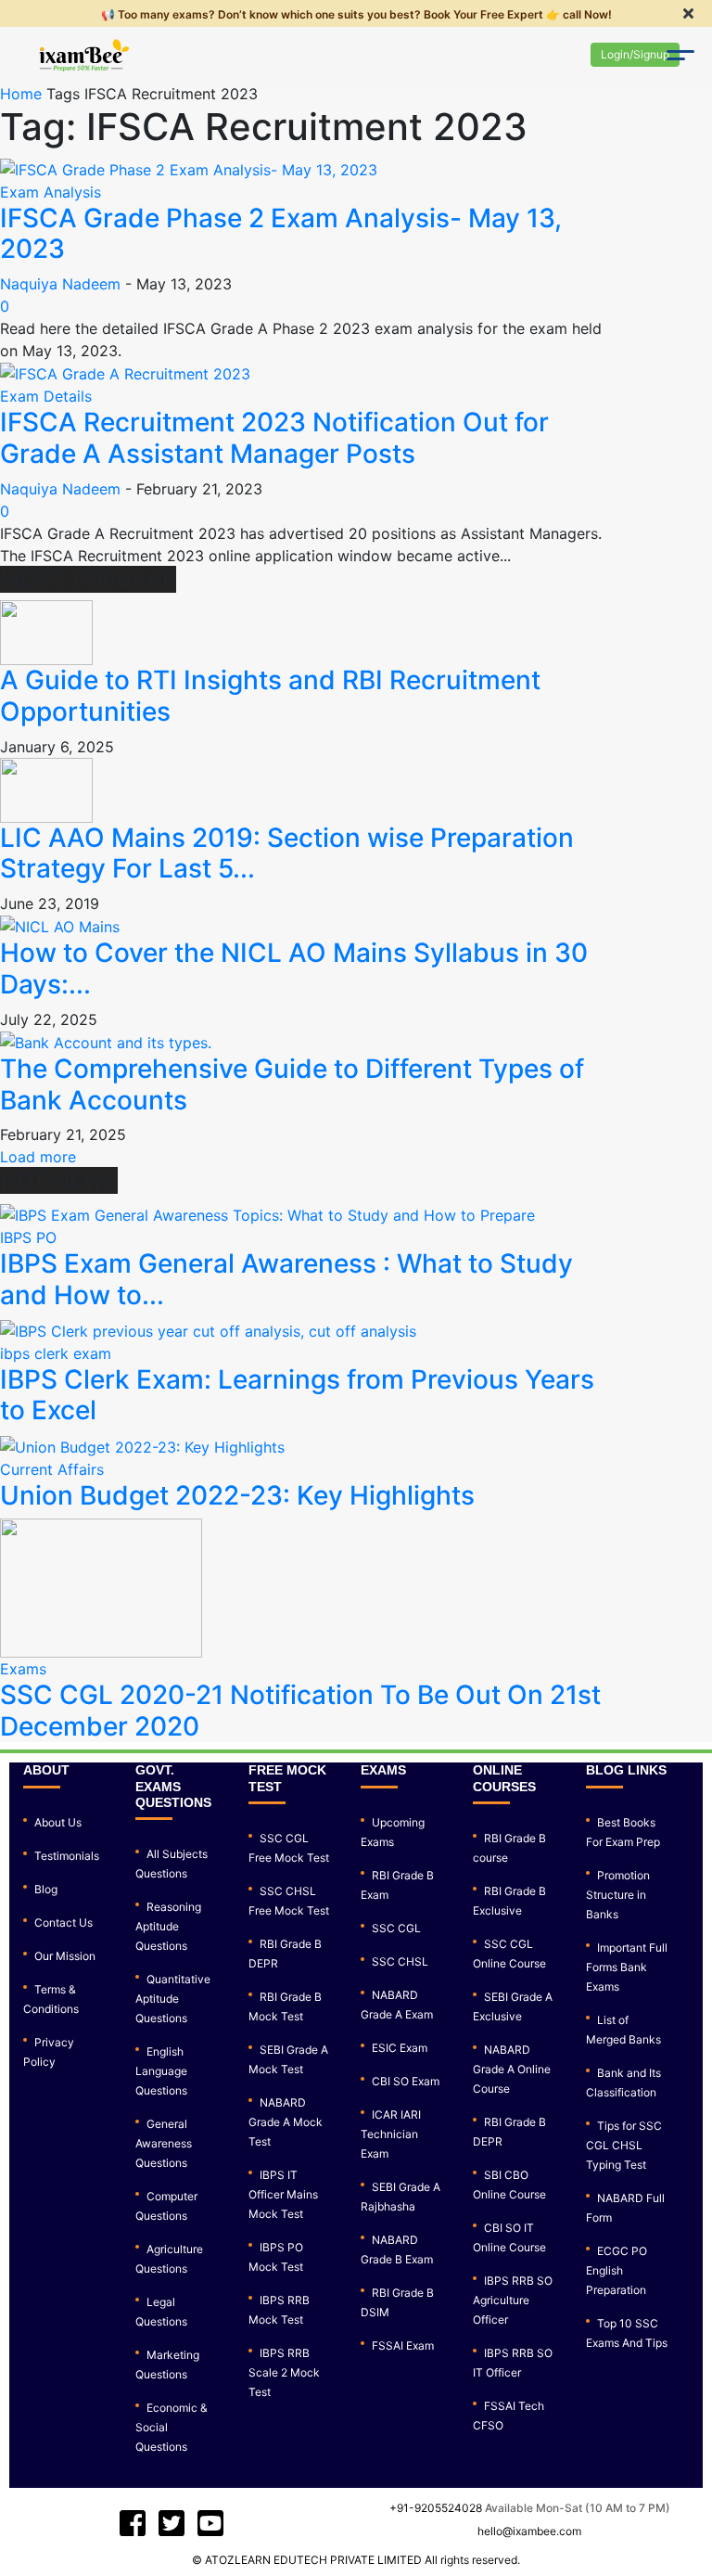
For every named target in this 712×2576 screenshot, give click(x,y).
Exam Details (46, 396)
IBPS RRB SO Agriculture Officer (513, 2300)
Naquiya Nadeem (60, 284)
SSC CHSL (400, 1961)
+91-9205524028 (436, 2508)
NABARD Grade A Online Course (512, 2069)
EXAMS (383, 1770)
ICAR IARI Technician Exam (391, 2134)
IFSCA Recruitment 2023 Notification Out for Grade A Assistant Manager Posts (274, 438)
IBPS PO (28, 1237)
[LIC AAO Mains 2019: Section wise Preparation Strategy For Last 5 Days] (46, 788)
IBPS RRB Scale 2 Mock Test (284, 2372)
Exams (23, 1669)
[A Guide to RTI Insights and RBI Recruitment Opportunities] (46, 632)
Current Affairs (52, 1469)
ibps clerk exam (56, 1353)
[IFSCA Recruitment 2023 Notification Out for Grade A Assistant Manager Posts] (125, 373)
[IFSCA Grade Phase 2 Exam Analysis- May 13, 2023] (189, 168)
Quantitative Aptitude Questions (173, 1999)
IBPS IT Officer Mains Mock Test (283, 2194)
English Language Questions (161, 2071)
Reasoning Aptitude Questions (168, 1926)
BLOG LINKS (626, 1770)
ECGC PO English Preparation (617, 2270)
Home (21, 94)
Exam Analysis (51, 192)
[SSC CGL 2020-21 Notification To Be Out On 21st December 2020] (101, 1587)
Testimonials (67, 1856)
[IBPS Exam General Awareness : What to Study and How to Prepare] (267, 1213)
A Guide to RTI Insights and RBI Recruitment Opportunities (270, 696)
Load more (38, 1157)
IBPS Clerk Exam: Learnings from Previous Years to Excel (297, 1395)
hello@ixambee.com (529, 2531)
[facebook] (133, 2524)
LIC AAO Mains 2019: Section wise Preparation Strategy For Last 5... (287, 853)
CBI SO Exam (406, 2081)
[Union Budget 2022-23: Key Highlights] (142, 1445)
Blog (46, 1889)
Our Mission (65, 1956)
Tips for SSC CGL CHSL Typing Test (624, 2145)
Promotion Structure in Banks (618, 1895)
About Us (58, 1822)
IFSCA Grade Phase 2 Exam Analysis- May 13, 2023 (281, 234)
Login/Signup (635, 54)
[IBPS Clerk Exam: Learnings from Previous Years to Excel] (208, 1329)
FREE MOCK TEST (287, 1778)
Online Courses (504, 1778)
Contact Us (64, 1922)
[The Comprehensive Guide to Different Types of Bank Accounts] (106, 1042)
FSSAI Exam (403, 2345)
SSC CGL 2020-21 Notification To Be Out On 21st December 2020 (300, 1711)
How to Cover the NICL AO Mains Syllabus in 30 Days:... (294, 968)
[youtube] (172, 2524)
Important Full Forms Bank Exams (627, 1967)
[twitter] (210, 2524)
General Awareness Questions (164, 2143)
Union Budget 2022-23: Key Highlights (237, 1495)
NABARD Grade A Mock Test (286, 2122)
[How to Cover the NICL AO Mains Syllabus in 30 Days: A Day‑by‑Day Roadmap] (60, 926)
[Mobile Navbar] (680, 58)
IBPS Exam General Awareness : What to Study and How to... (286, 1279)
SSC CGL (396, 1928)
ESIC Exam (400, 2048)
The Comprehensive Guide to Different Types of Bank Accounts (292, 1084)
